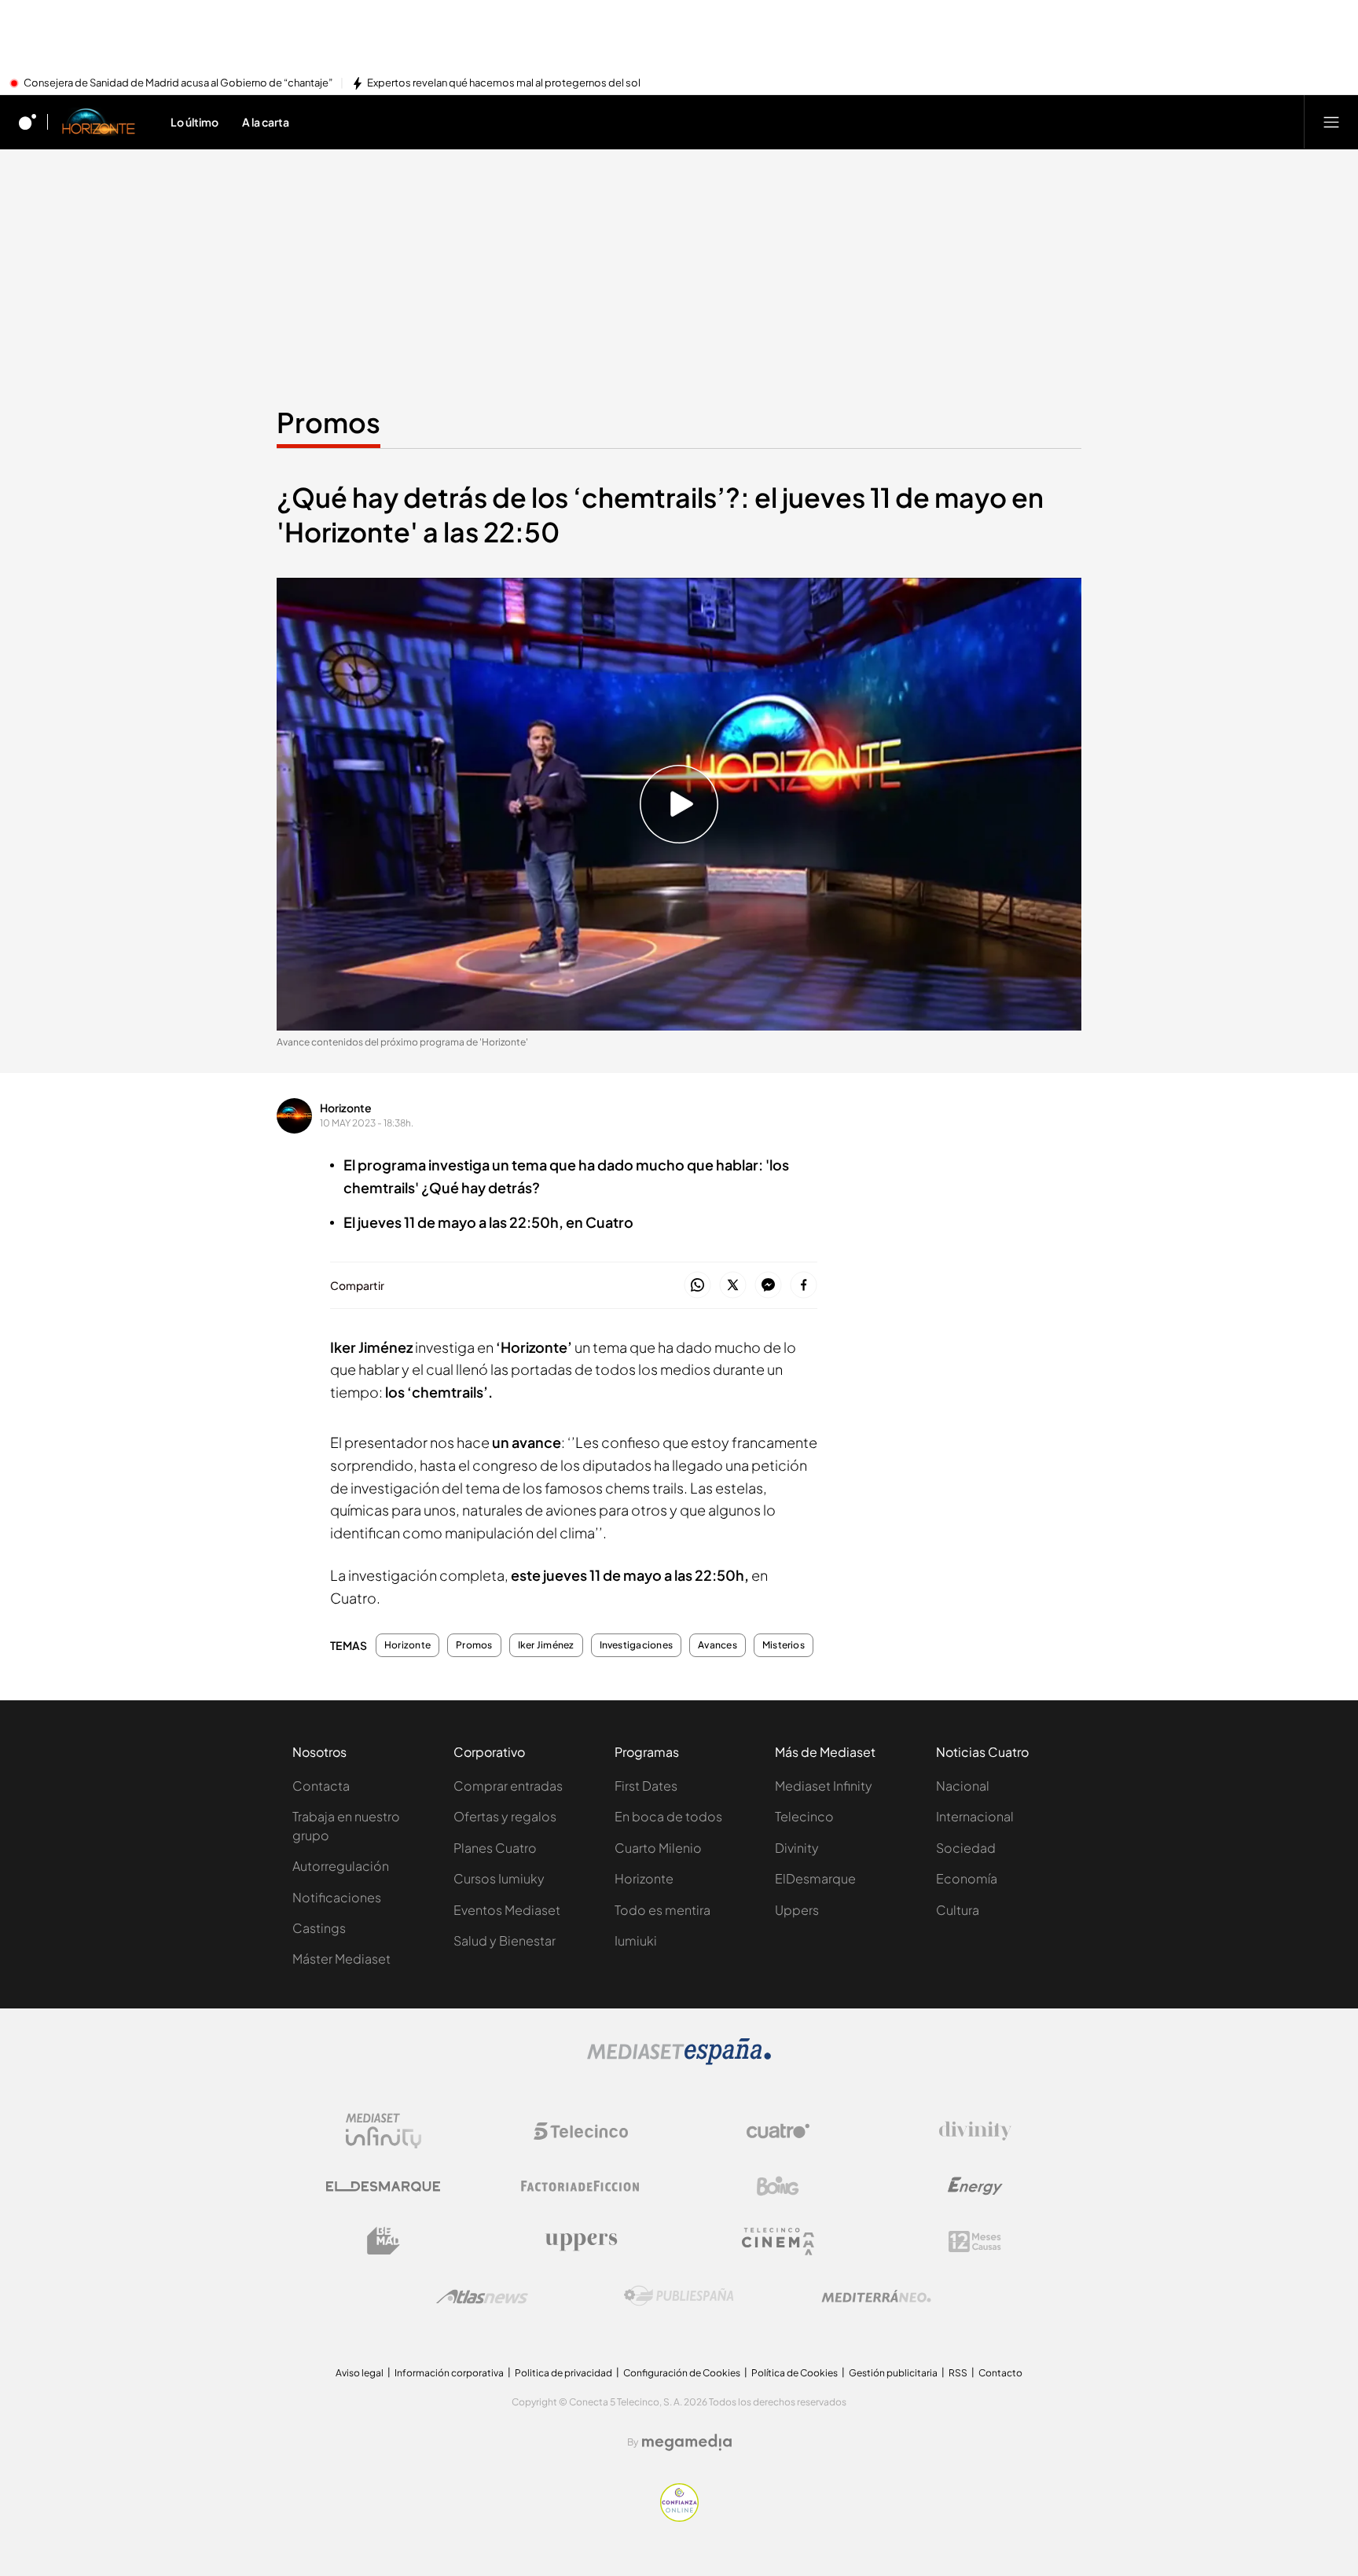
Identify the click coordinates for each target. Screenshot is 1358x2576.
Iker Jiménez (546, 1645)
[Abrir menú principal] (1331, 122)
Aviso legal (360, 2373)
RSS (958, 2373)
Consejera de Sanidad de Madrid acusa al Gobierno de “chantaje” (178, 83)
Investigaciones (637, 1645)
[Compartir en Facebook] (804, 1286)
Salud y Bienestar (505, 1940)
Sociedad (966, 1848)
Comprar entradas (508, 1786)
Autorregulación (341, 1866)
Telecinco (804, 1816)
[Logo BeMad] (384, 2241)
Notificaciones (337, 1897)
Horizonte (346, 1108)
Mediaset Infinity (824, 1786)
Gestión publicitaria (893, 2373)
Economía (967, 1878)
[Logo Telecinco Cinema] (778, 2242)
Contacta (321, 1786)
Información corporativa (449, 2373)
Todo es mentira (662, 1910)
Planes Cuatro (495, 1848)
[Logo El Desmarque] (383, 2186)
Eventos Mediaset (507, 1910)
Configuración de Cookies (682, 2373)
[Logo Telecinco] (581, 2131)
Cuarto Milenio (658, 1848)
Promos (328, 422)
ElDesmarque (815, 1878)
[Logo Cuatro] (778, 2131)
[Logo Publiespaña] (679, 2296)
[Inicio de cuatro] (28, 122)
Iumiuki (636, 1940)
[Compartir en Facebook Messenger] (768, 1286)
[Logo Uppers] (581, 2241)
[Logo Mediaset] (679, 2060)
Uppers (797, 1910)
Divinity (797, 1848)
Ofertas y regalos (505, 1816)
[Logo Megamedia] (687, 2442)
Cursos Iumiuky (499, 1878)
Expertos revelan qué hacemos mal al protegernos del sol (504, 83)
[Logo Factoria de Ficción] (581, 2186)
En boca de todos (668, 1816)
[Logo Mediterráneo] (876, 2296)
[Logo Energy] (975, 2186)
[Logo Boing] (778, 2186)
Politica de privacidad (563, 2373)
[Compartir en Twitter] (733, 1286)
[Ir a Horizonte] (99, 122)
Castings (319, 1928)
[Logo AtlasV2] (482, 2297)
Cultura (958, 1910)
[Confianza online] (679, 2517)
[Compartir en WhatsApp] (697, 1286)
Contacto (1000, 2373)
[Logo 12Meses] (975, 2242)
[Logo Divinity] (975, 2131)
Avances (718, 1645)
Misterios (784, 1645)
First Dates (646, 1786)
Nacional (963, 1786)
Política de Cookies (795, 2373)
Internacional (975, 1816)
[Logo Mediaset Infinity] (384, 2131)
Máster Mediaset (341, 1959)
